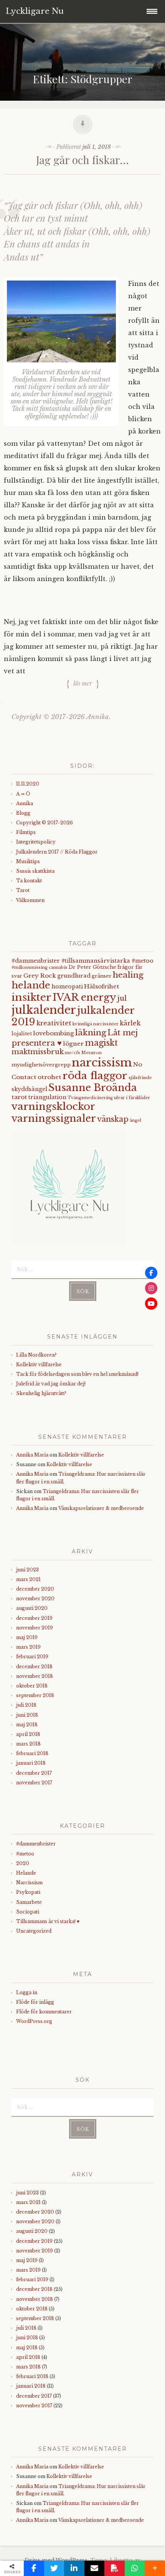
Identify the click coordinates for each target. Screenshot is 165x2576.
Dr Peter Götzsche (92, 967)
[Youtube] (151, 1304)
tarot (19, 1097)
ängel (135, 1120)
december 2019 (34, 1618)
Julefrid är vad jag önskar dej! (51, 1384)
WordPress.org (34, 2021)
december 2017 (34, 1773)
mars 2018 (28, 1744)
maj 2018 (27, 1725)
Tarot (23, 890)
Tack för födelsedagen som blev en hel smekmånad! (77, 1374)
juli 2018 (26, 1705)
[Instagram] (151, 1288)
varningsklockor (53, 1106)
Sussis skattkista (35, 871)
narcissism (102, 1063)
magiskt (101, 1043)
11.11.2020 (28, 784)
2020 (23, 1863)
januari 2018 (31, 1763)
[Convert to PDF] (115, 2568)
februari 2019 (32, 1657)
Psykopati (28, 1892)
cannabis (58, 967)
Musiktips (28, 861)
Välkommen (30, 900)
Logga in (27, 1992)
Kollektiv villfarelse (39, 1364)
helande (31, 985)
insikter (31, 997)
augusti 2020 (32, 1608)
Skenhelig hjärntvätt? (41, 1393)
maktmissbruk (38, 1052)
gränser (102, 976)
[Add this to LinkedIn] (74, 2568)
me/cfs (73, 1053)
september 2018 (35, 1695)
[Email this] (95, 2568)
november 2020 (35, 1599)
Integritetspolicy (36, 842)
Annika (25, 803)
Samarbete (29, 1902)
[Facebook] (151, 1273)
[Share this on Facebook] (34, 2568)
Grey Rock (40, 976)
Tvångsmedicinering (90, 1098)
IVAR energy (84, 997)
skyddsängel (29, 1089)
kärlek (130, 1023)
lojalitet (22, 1034)
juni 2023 (27, 1570)
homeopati (67, 987)
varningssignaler (54, 1119)
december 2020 (35, 1589)
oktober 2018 (32, 1686)
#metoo (25, 1854)
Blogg (23, 813)
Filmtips (26, 832)
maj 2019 (27, 1637)
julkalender (44, 1010)
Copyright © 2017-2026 (45, 823)
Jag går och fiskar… (82, 160)
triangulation (47, 1097)
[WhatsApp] (135, 2568)
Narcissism (29, 1883)
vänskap (113, 1119)
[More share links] (155, 2568)
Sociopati (28, 1912)
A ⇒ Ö (23, 794)
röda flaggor (95, 1075)
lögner (73, 1044)
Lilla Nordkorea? (36, 1355)
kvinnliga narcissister (96, 1024)
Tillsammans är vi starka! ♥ (48, 1921)
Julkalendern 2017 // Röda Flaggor (57, 852)
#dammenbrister (36, 1844)
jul (122, 998)
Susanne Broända (93, 1088)
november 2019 (35, 1628)
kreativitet (54, 1023)
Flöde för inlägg (35, 2002)
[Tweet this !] (54, 2568)
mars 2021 (28, 1579)
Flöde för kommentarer (44, 2012)
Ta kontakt (29, 881)
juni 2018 (27, 1715)
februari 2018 (32, 1753)
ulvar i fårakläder (132, 1098)
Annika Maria (32, 1455)
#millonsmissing (30, 967)
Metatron (92, 1053)
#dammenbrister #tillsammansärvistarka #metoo (82, 961)
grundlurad (74, 976)
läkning (91, 1033)
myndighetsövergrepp (41, 1065)
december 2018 (34, 1667)
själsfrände (140, 1078)
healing (128, 975)
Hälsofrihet (102, 986)
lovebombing (54, 1033)
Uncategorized (34, 1931)
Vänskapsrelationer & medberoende (101, 1508)
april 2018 (28, 1734)
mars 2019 (28, 1647)
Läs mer (83, 683)
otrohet (49, 1077)
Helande (26, 1873)
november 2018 (35, 1676)
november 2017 (34, 1783)
